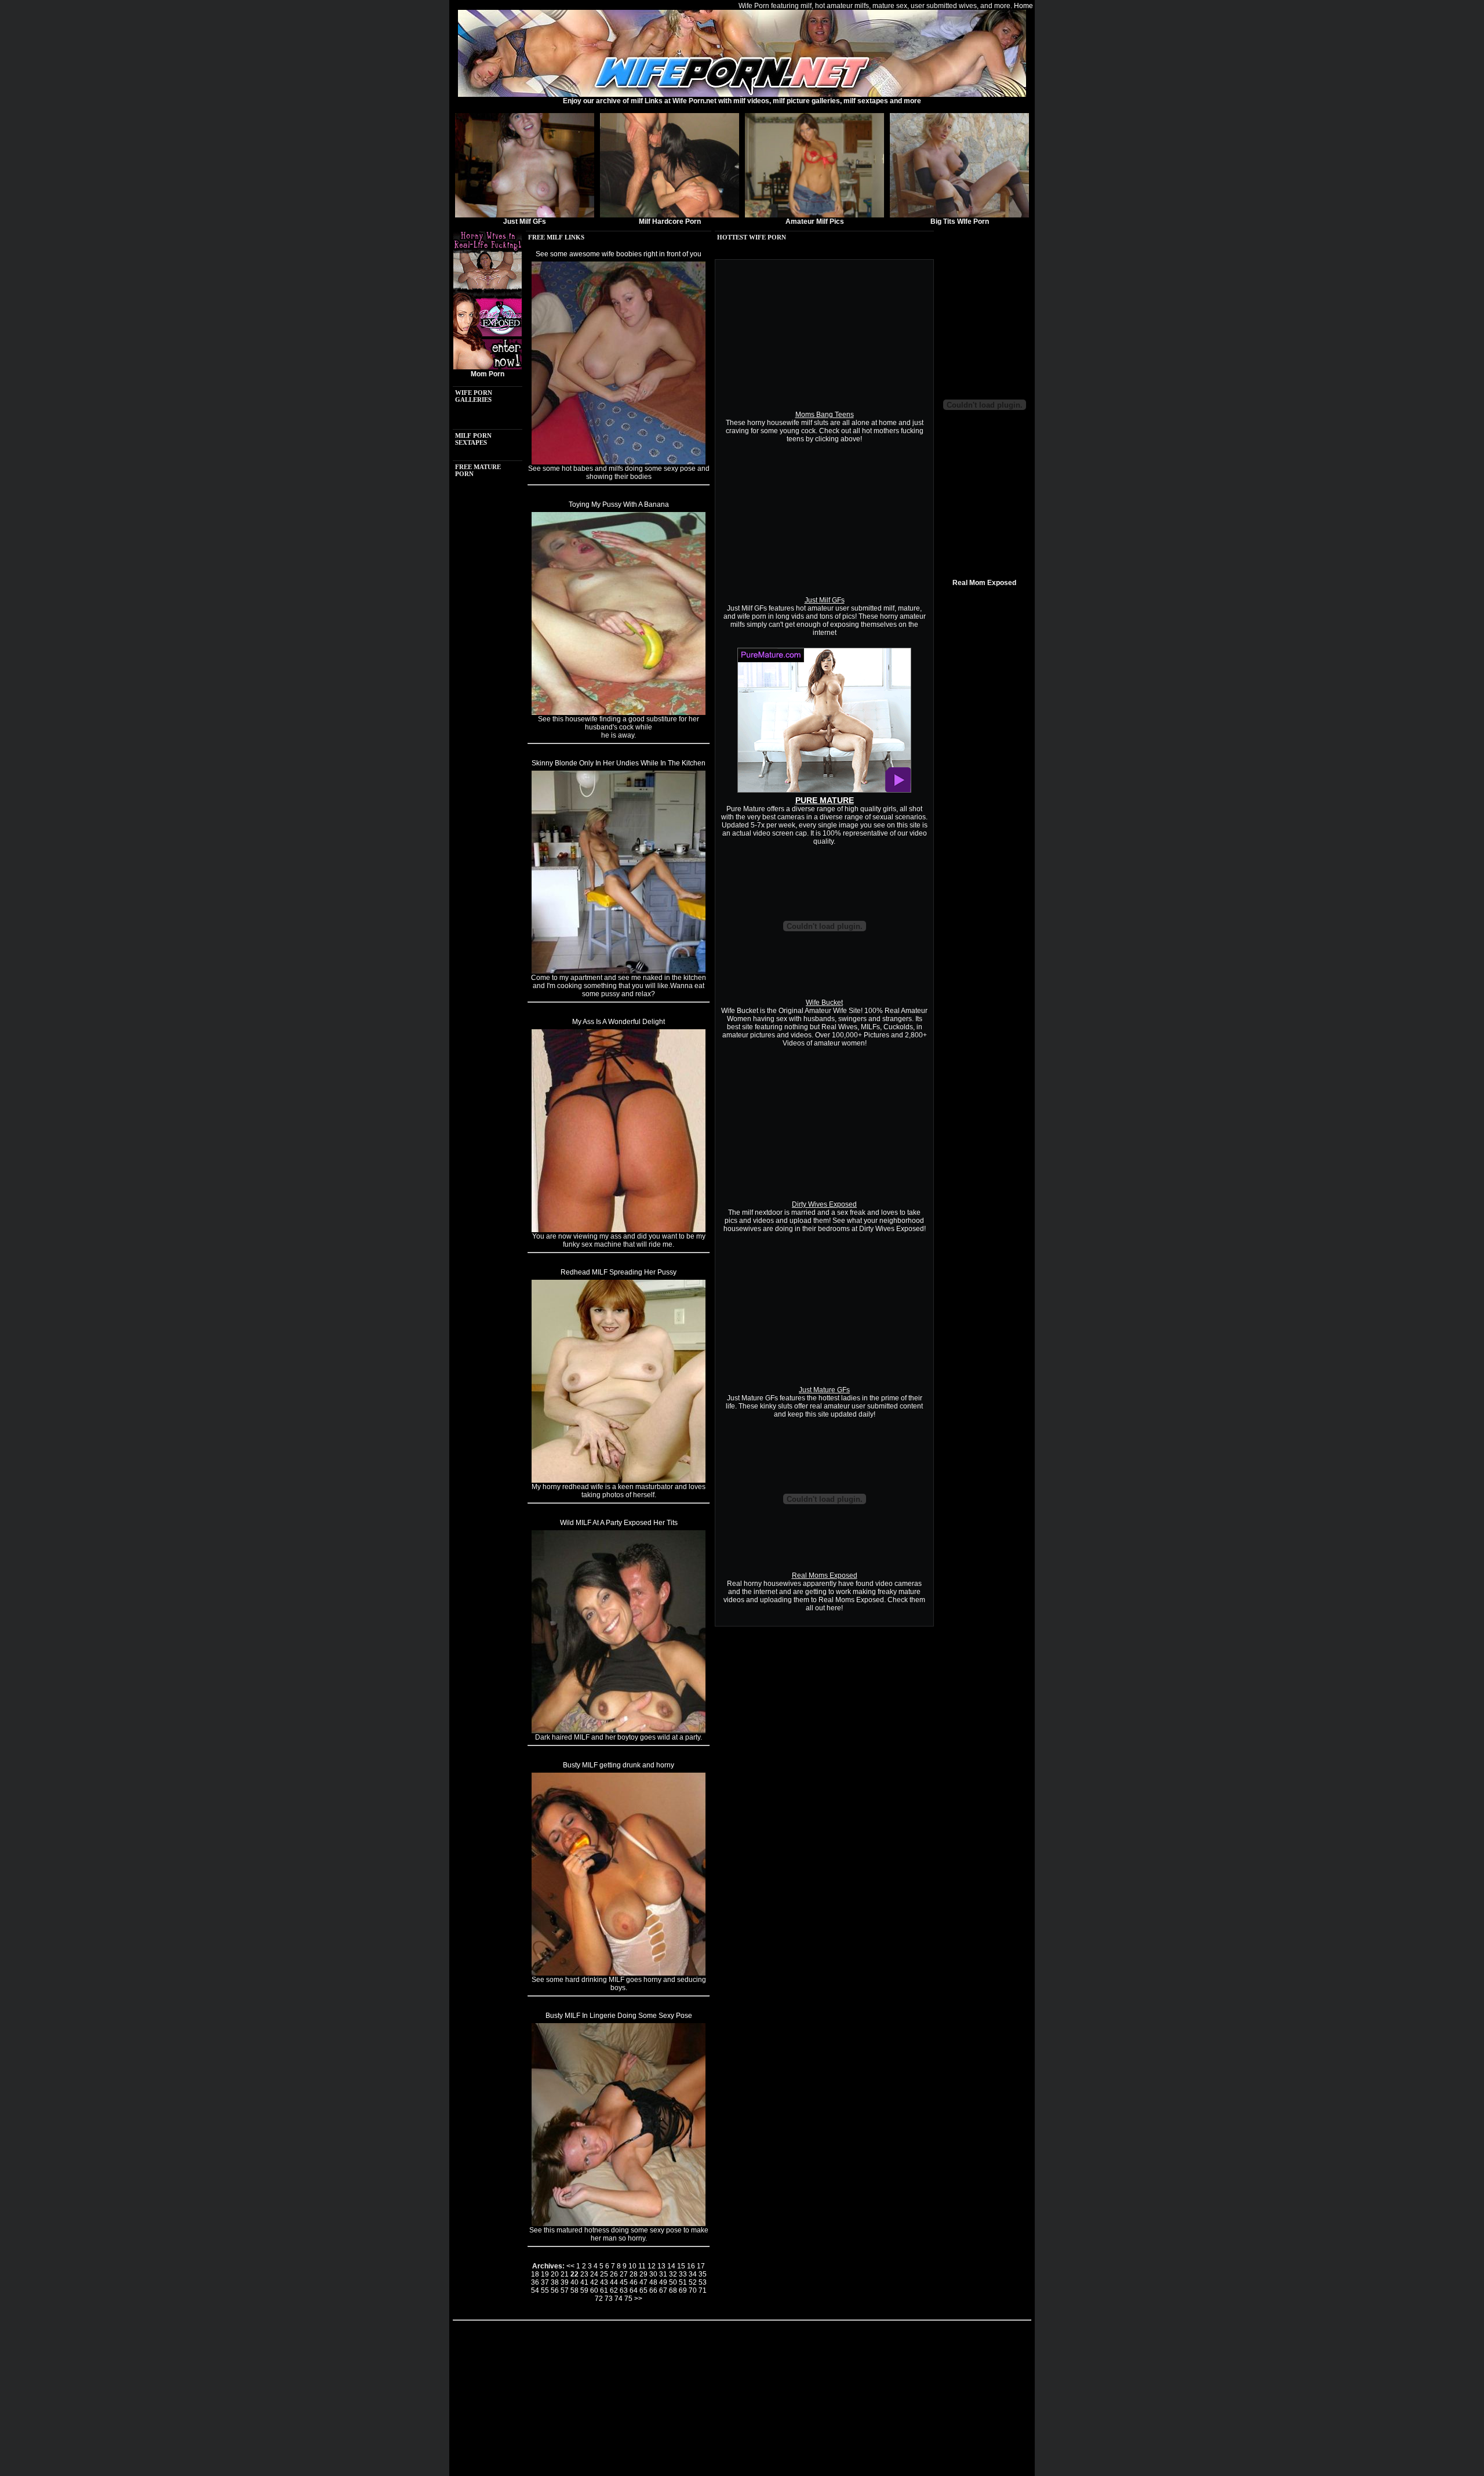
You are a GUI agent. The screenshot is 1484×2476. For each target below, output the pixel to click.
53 (703, 2282)
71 (703, 2290)
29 (643, 2274)
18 (535, 2274)
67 (663, 2290)
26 (614, 2274)
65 (643, 2290)
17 (701, 2266)
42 (594, 2282)
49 (663, 2282)
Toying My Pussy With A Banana (619, 504)
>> (638, 2299)
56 (555, 2290)
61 (604, 2290)
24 (594, 2274)
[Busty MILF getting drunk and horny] (619, 1973)
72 (599, 2299)
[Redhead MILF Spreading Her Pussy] (619, 1480)
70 (693, 2290)
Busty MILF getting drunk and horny (619, 1765)
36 (535, 2282)
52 (693, 2282)
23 (584, 2274)
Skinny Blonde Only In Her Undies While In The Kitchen (619, 763)
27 (624, 2274)
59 (584, 2290)
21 (565, 2274)
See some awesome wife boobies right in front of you (619, 254)
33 (683, 2274)
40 (574, 2282)
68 (673, 2290)
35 (703, 2274)
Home (1023, 6)
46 (634, 2282)
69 (683, 2290)
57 (565, 2290)
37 (545, 2282)
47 (643, 2282)
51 (683, 2282)
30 (653, 2274)
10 (632, 2266)
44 (614, 2282)
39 (565, 2282)
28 (634, 2274)
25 (604, 2274)
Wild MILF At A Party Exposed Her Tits (619, 1523)
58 (574, 2290)
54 (535, 2290)
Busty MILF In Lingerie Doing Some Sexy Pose (619, 2016)
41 (584, 2282)
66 (653, 2290)
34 (693, 2274)
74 (619, 2299)
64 (634, 2290)
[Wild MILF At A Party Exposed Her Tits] (619, 1731)
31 (663, 2274)
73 (609, 2299)
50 (673, 2282)
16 (691, 2266)
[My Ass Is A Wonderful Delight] (619, 1230)
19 (545, 2274)
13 (661, 2266)
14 (671, 2266)
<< (570, 2266)
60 (594, 2290)
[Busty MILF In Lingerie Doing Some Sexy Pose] (619, 2224)
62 (614, 2290)
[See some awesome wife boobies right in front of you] (619, 462)
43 (604, 2282)
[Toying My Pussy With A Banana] (619, 713)
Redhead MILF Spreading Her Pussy (619, 1272)
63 (624, 2290)
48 (653, 2282)
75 (628, 2299)
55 (545, 2290)
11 (642, 2266)
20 (555, 2274)
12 (652, 2266)
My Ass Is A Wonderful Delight (619, 1022)
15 (681, 2266)
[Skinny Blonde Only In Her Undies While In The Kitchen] (619, 971)
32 (673, 2274)
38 (555, 2282)
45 (624, 2282)
